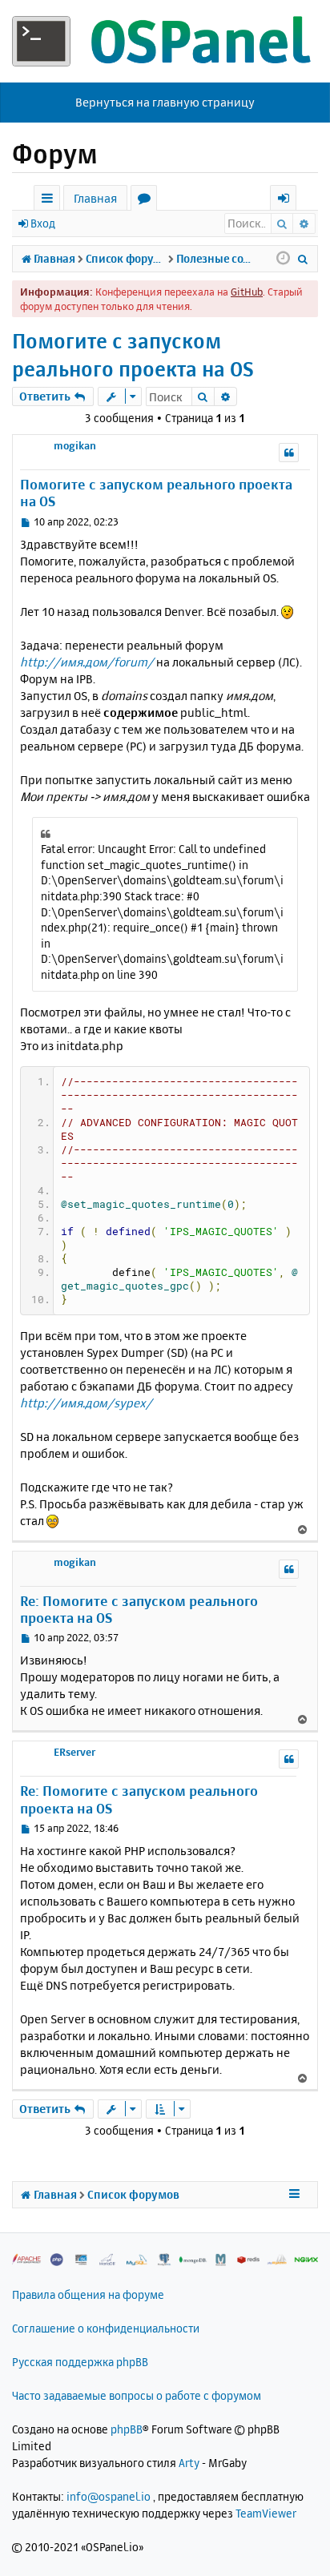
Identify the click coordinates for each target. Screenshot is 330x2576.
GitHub (247, 292)
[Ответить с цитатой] (289, 453)
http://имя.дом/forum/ (87, 662)
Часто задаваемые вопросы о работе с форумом (137, 2395)
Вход (43, 223)
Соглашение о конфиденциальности (106, 2328)
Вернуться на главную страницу (165, 102)
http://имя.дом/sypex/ (86, 1403)
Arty (189, 2463)
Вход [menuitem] (289, 201)
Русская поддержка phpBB (80, 2362)
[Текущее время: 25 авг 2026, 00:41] (283, 259)
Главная (95, 198)
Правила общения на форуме (88, 2294)
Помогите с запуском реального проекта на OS (133, 355)
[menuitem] (303, 259)
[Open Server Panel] (165, 41)
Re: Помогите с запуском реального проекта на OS (139, 1609)
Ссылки (50, 201)
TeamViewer (266, 2513)
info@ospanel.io (109, 2496)
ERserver (74, 1752)
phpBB (127, 2429)
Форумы (147, 201)
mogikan (75, 445)
